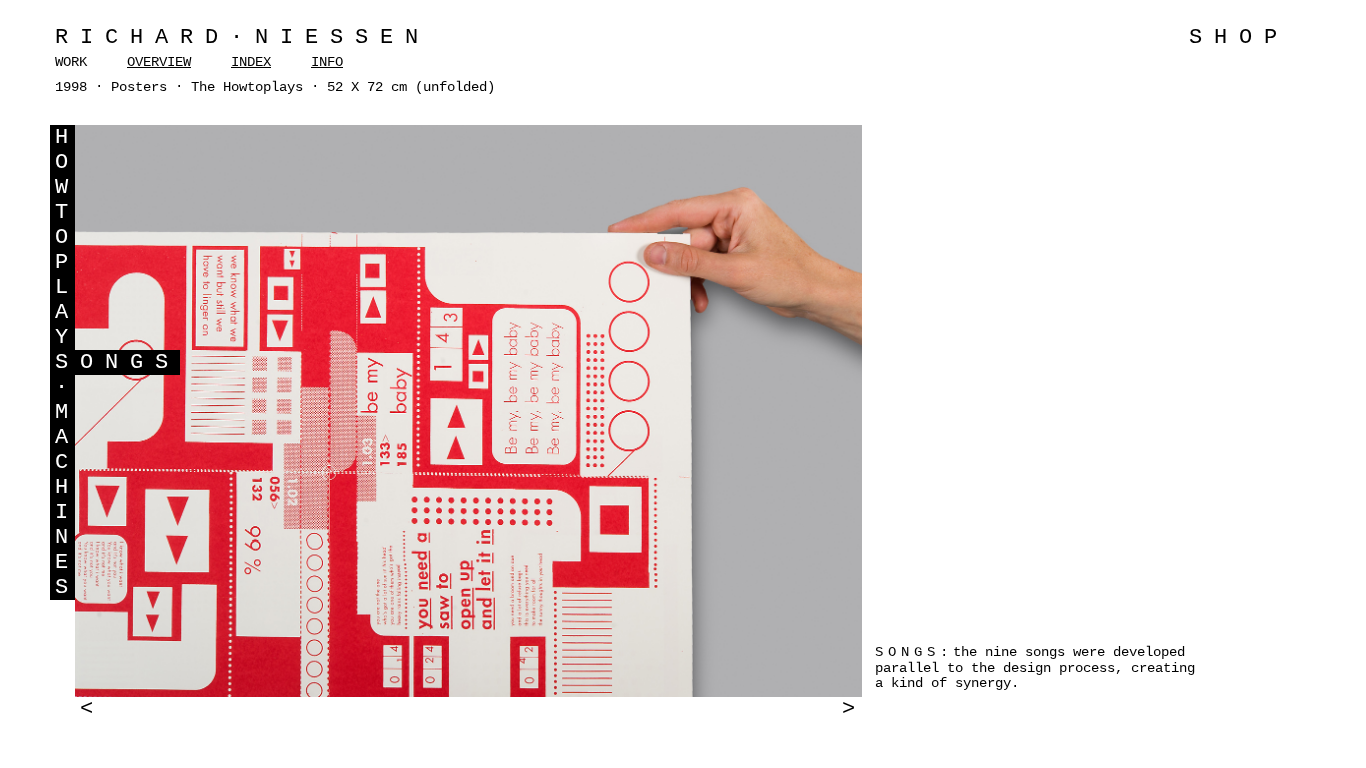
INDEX (251, 62)
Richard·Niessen (242, 37)
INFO (327, 62)
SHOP (1239, 37)
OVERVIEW (159, 62)
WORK (71, 62)
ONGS (130, 362)
